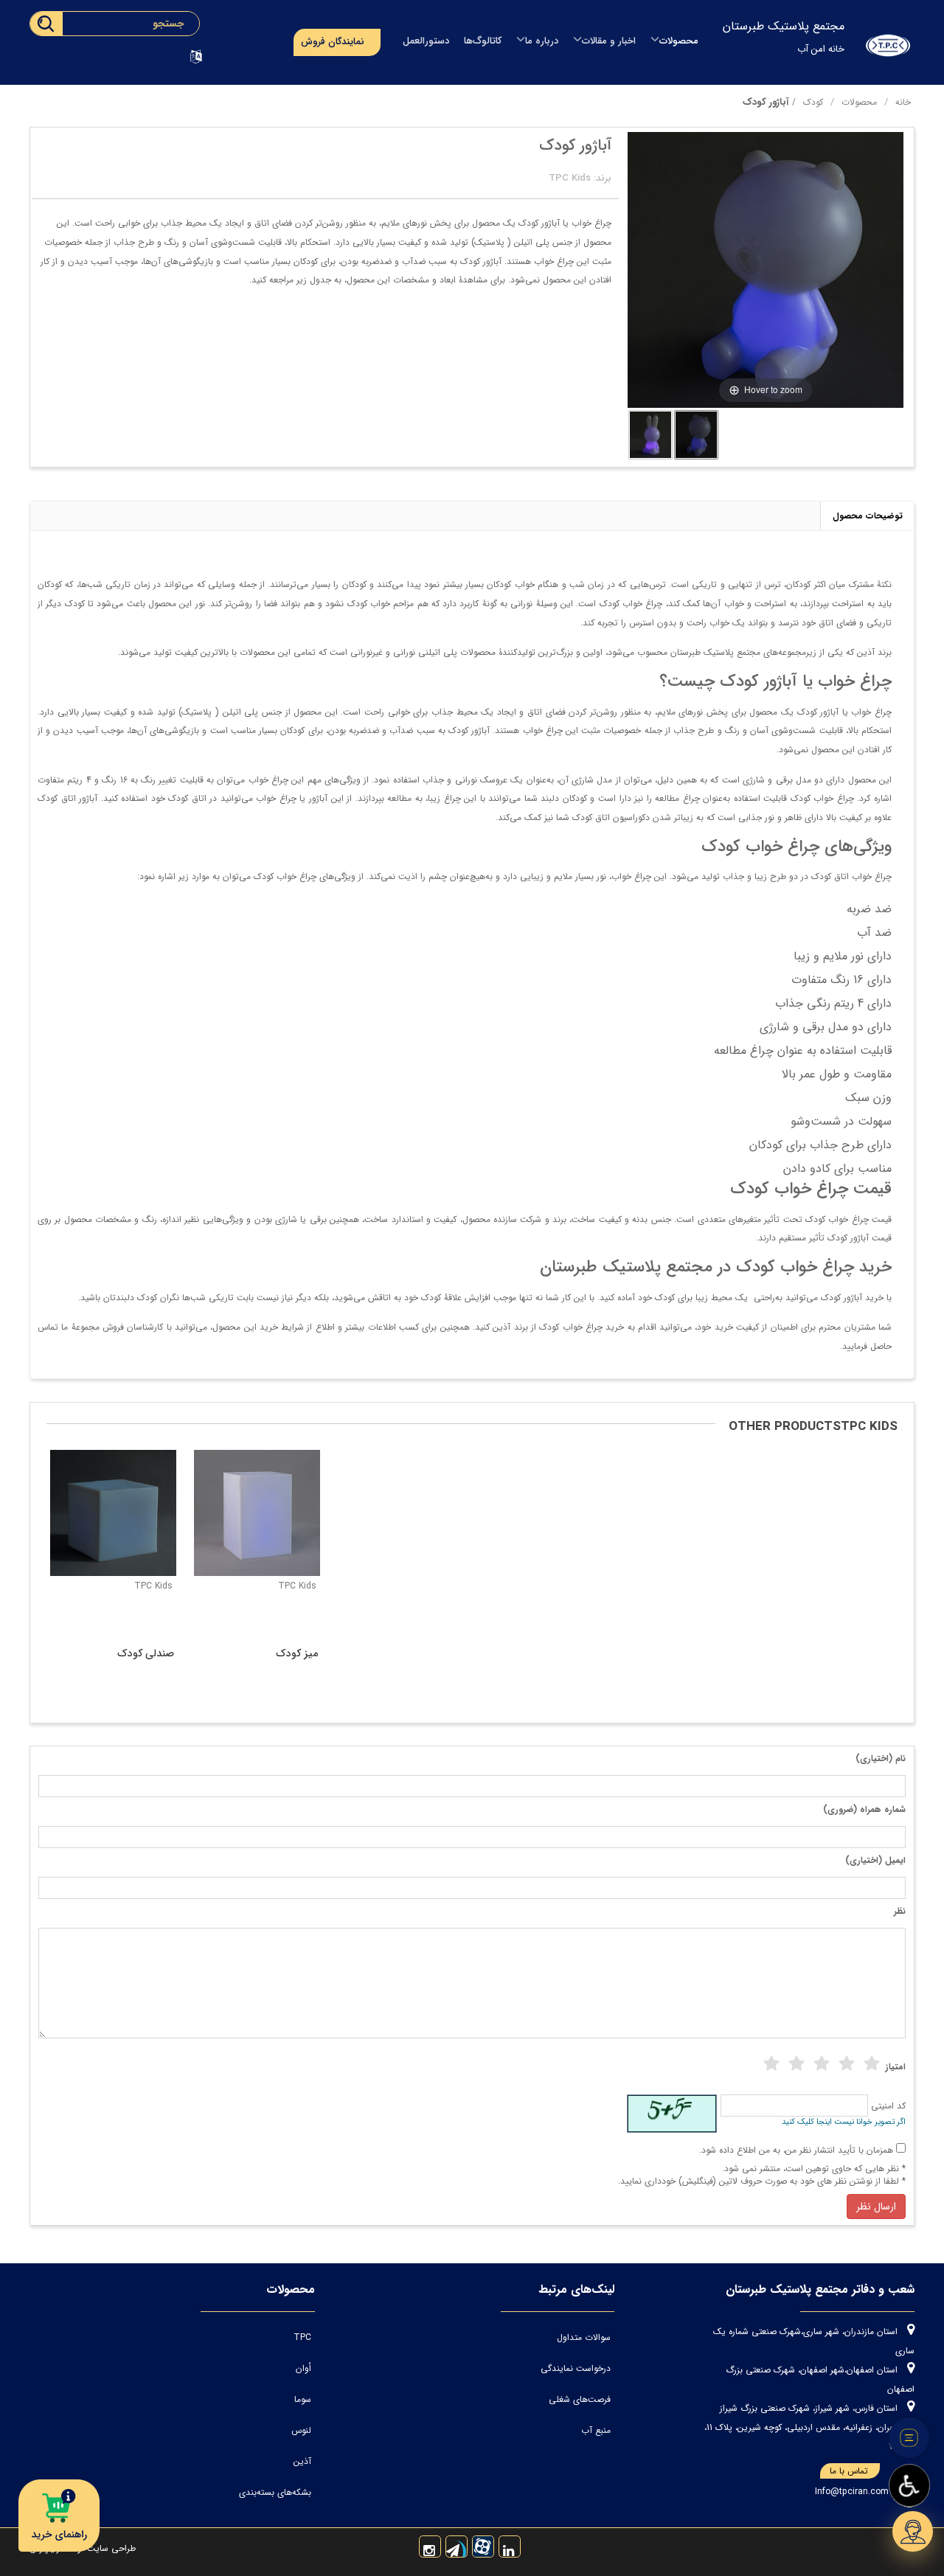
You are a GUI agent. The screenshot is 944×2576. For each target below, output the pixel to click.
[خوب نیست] (771, 2064)
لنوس (301, 2430)
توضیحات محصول (868, 516)
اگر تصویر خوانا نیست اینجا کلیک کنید (844, 2122)
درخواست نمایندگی (576, 2368)
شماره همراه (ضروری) (864, 1809)
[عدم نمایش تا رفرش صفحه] (909, 2438)
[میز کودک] (257, 1513)
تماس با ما (849, 2471)
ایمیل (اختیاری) (875, 1860)
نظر (900, 1911)
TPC (302, 2337)
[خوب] (822, 2064)
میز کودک (297, 1653)
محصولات (859, 102)
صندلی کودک (146, 1653)
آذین (302, 2461)
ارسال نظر (876, 2207)
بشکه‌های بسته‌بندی (275, 2492)
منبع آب (596, 2430)
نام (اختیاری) (881, 1759)
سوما (303, 2399)
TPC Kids (153, 1586)
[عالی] (872, 2064)
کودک (813, 102)
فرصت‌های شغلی (580, 2399)
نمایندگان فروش (333, 42)
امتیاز (896, 2067)
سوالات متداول (584, 2337)
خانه (903, 102)
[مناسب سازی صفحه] (909, 2486)
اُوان (303, 2368)
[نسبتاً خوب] (796, 2064)
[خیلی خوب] (847, 2064)
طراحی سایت (110, 2548)
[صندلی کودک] (113, 1513)
